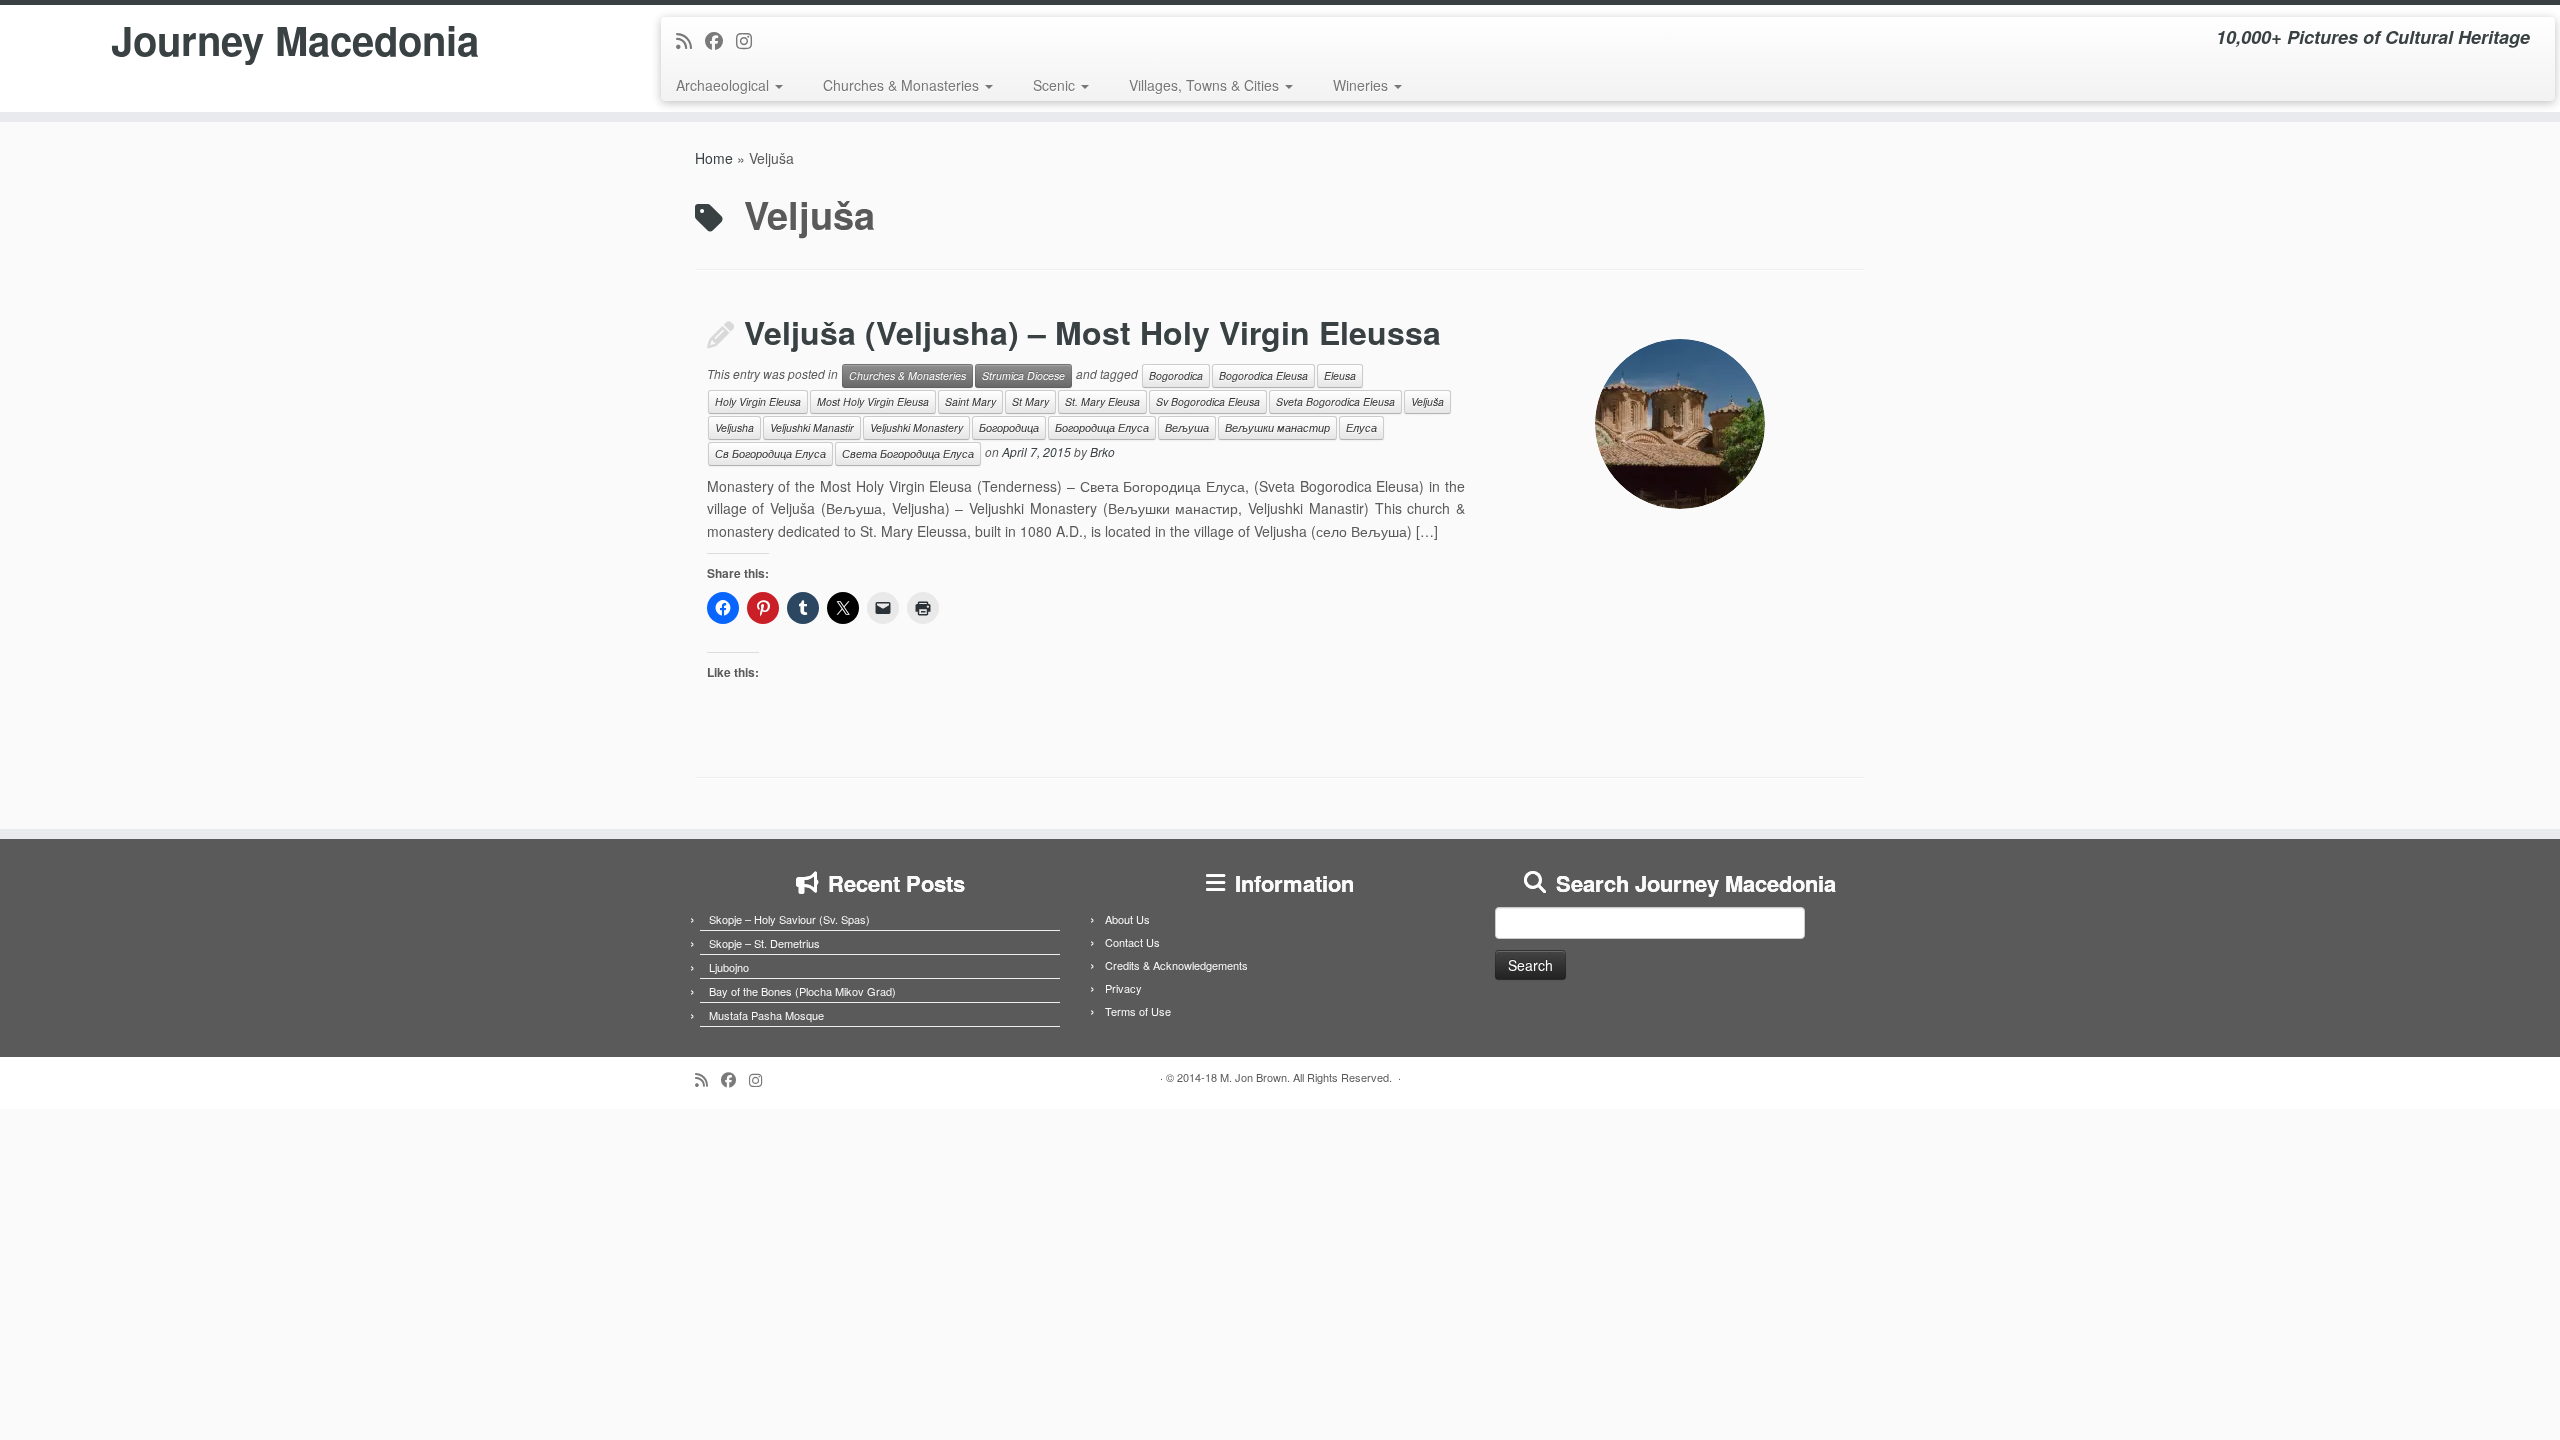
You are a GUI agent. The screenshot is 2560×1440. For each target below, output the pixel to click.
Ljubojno (729, 967)
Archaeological (724, 85)
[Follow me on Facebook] (720, 40)
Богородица (1009, 427)
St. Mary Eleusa (1102, 401)
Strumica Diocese (1023, 375)
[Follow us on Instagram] (750, 40)
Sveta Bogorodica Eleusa (1335, 401)
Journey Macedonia (295, 40)
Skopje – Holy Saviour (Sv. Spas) (789, 919)
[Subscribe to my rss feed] (690, 40)
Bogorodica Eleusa (1263, 375)
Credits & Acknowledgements (1176, 965)
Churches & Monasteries (903, 85)
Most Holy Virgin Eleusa (873, 401)
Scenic (1056, 85)
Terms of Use (1138, 1011)
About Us (1127, 919)
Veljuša (1427, 401)
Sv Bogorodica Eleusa (1208, 401)
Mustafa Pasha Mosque (766, 1015)
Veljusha (734, 427)
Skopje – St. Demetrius (764, 943)
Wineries (1362, 85)
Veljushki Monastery (916, 427)
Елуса (1361, 427)
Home (714, 158)
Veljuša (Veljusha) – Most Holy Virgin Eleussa (1092, 332)
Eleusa (1340, 375)
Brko (1102, 451)
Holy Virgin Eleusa (758, 401)
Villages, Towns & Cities (1206, 85)
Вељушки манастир (1277, 427)
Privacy (1123, 988)
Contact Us (1132, 942)
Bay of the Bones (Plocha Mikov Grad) (802, 991)
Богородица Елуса (1102, 427)
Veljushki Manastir (812, 427)
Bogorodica (1176, 375)
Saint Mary (970, 401)
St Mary (1030, 401)
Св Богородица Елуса (770, 453)
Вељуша (1187, 427)
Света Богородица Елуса (908, 453)
